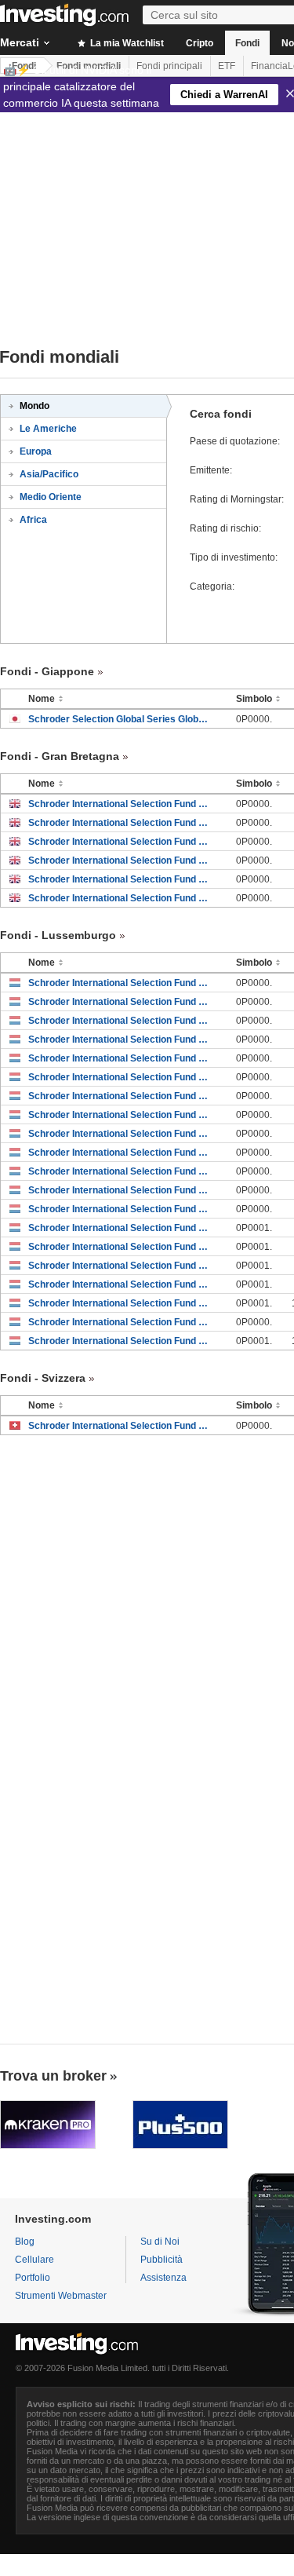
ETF (227, 66)
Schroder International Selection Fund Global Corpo (120, 1322)
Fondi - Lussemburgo (58, 935)
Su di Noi (160, 2242)
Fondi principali (169, 66)
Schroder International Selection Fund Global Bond (120, 860)
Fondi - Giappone (47, 671)
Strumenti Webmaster (61, 2296)
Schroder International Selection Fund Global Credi (120, 1228)
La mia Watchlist (126, 43)
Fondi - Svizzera (43, 1378)
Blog (25, 2242)
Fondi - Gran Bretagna (60, 756)
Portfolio (33, 2278)
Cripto (200, 43)
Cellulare (34, 2260)
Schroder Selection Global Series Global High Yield (120, 719)
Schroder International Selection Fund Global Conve (120, 842)
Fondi (247, 43)
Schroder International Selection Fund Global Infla (120, 879)
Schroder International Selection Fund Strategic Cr (120, 1303)
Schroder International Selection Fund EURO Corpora (120, 983)
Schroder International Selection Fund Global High (120, 804)
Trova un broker (53, 2076)
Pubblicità (162, 2260)
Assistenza (163, 2278)
